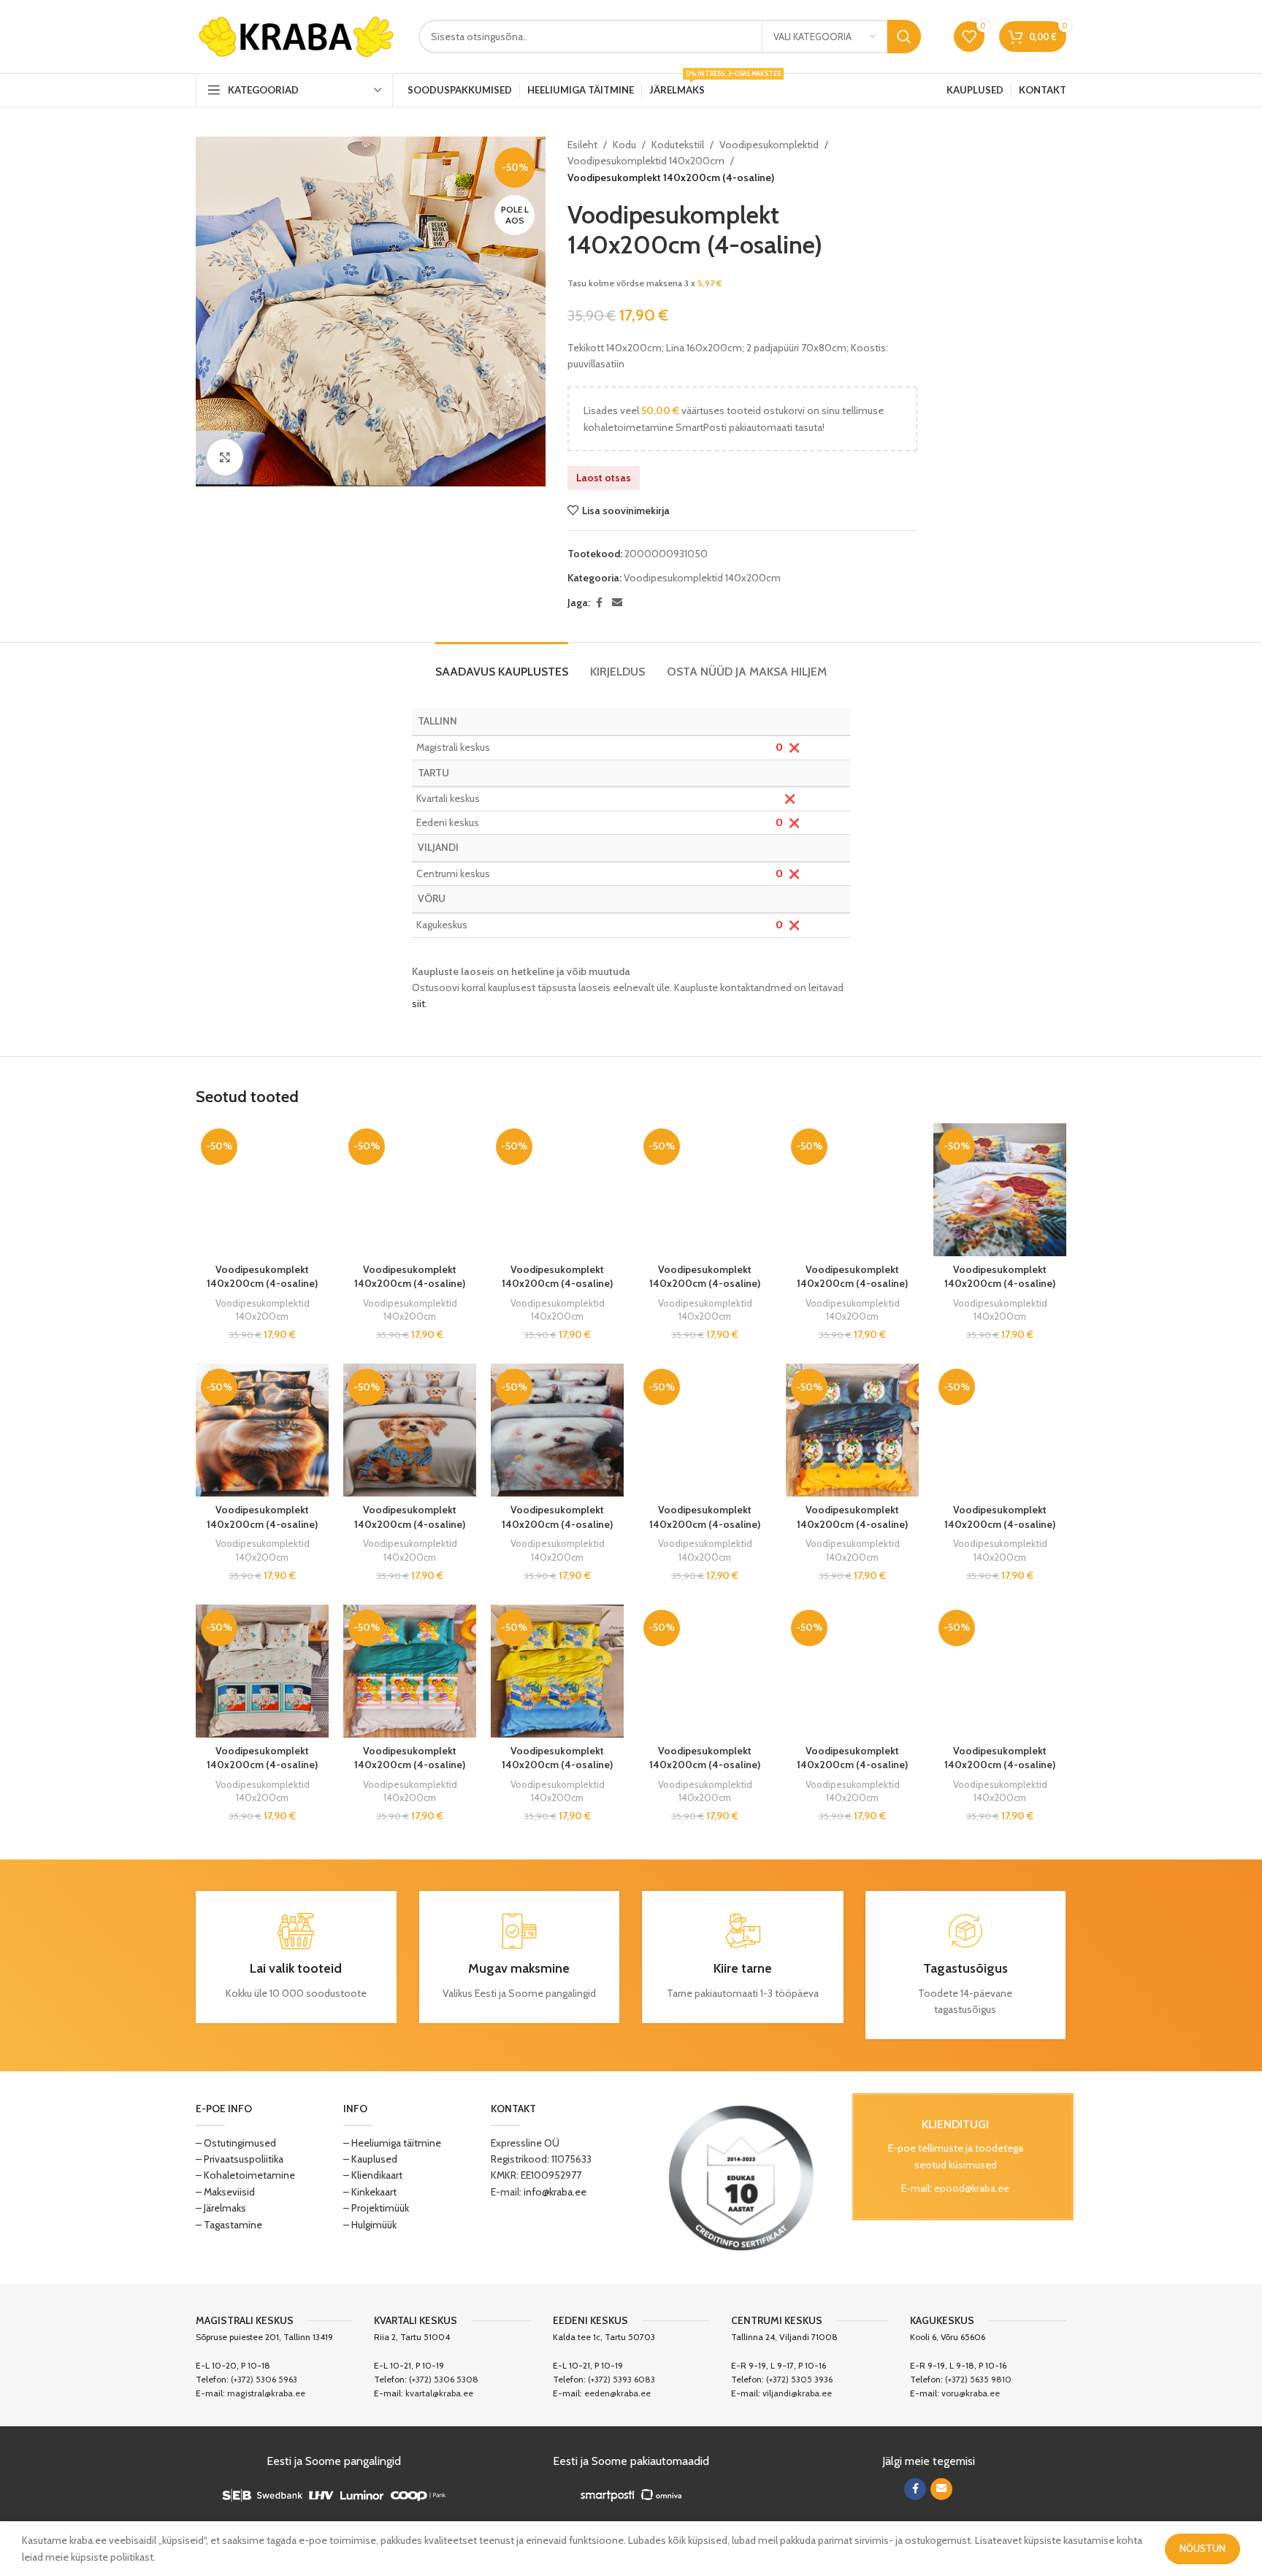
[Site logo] (296, 35)
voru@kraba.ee (971, 2393)
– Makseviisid (225, 2192)
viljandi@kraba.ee (797, 2393)
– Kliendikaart (373, 2175)
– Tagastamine (229, 2225)
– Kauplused (370, 2159)
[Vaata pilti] (225, 457)
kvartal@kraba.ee (439, 2393)
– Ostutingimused (236, 2143)
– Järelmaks (221, 2208)
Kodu (624, 145)
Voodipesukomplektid (769, 145)
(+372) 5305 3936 (799, 2379)
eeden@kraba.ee (617, 2393)
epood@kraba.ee (972, 2188)
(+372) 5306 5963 (264, 2379)
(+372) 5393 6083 (622, 2379)
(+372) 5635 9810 (978, 2379)
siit (418, 1004)
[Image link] (741, 2176)
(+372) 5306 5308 (444, 2379)
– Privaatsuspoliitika (240, 2159)
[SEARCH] (904, 37)
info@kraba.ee (555, 2192)
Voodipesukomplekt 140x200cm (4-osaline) (262, 1277)
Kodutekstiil (678, 145)
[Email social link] (617, 603)
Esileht (582, 145)
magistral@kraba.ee (266, 2393)
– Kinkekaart (370, 2192)
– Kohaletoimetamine (245, 2175)
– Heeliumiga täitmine (392, 2143)
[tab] (502, 664)
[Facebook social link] (599, 603)
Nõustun (1202, 2548)
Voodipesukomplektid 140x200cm (646, 161)
